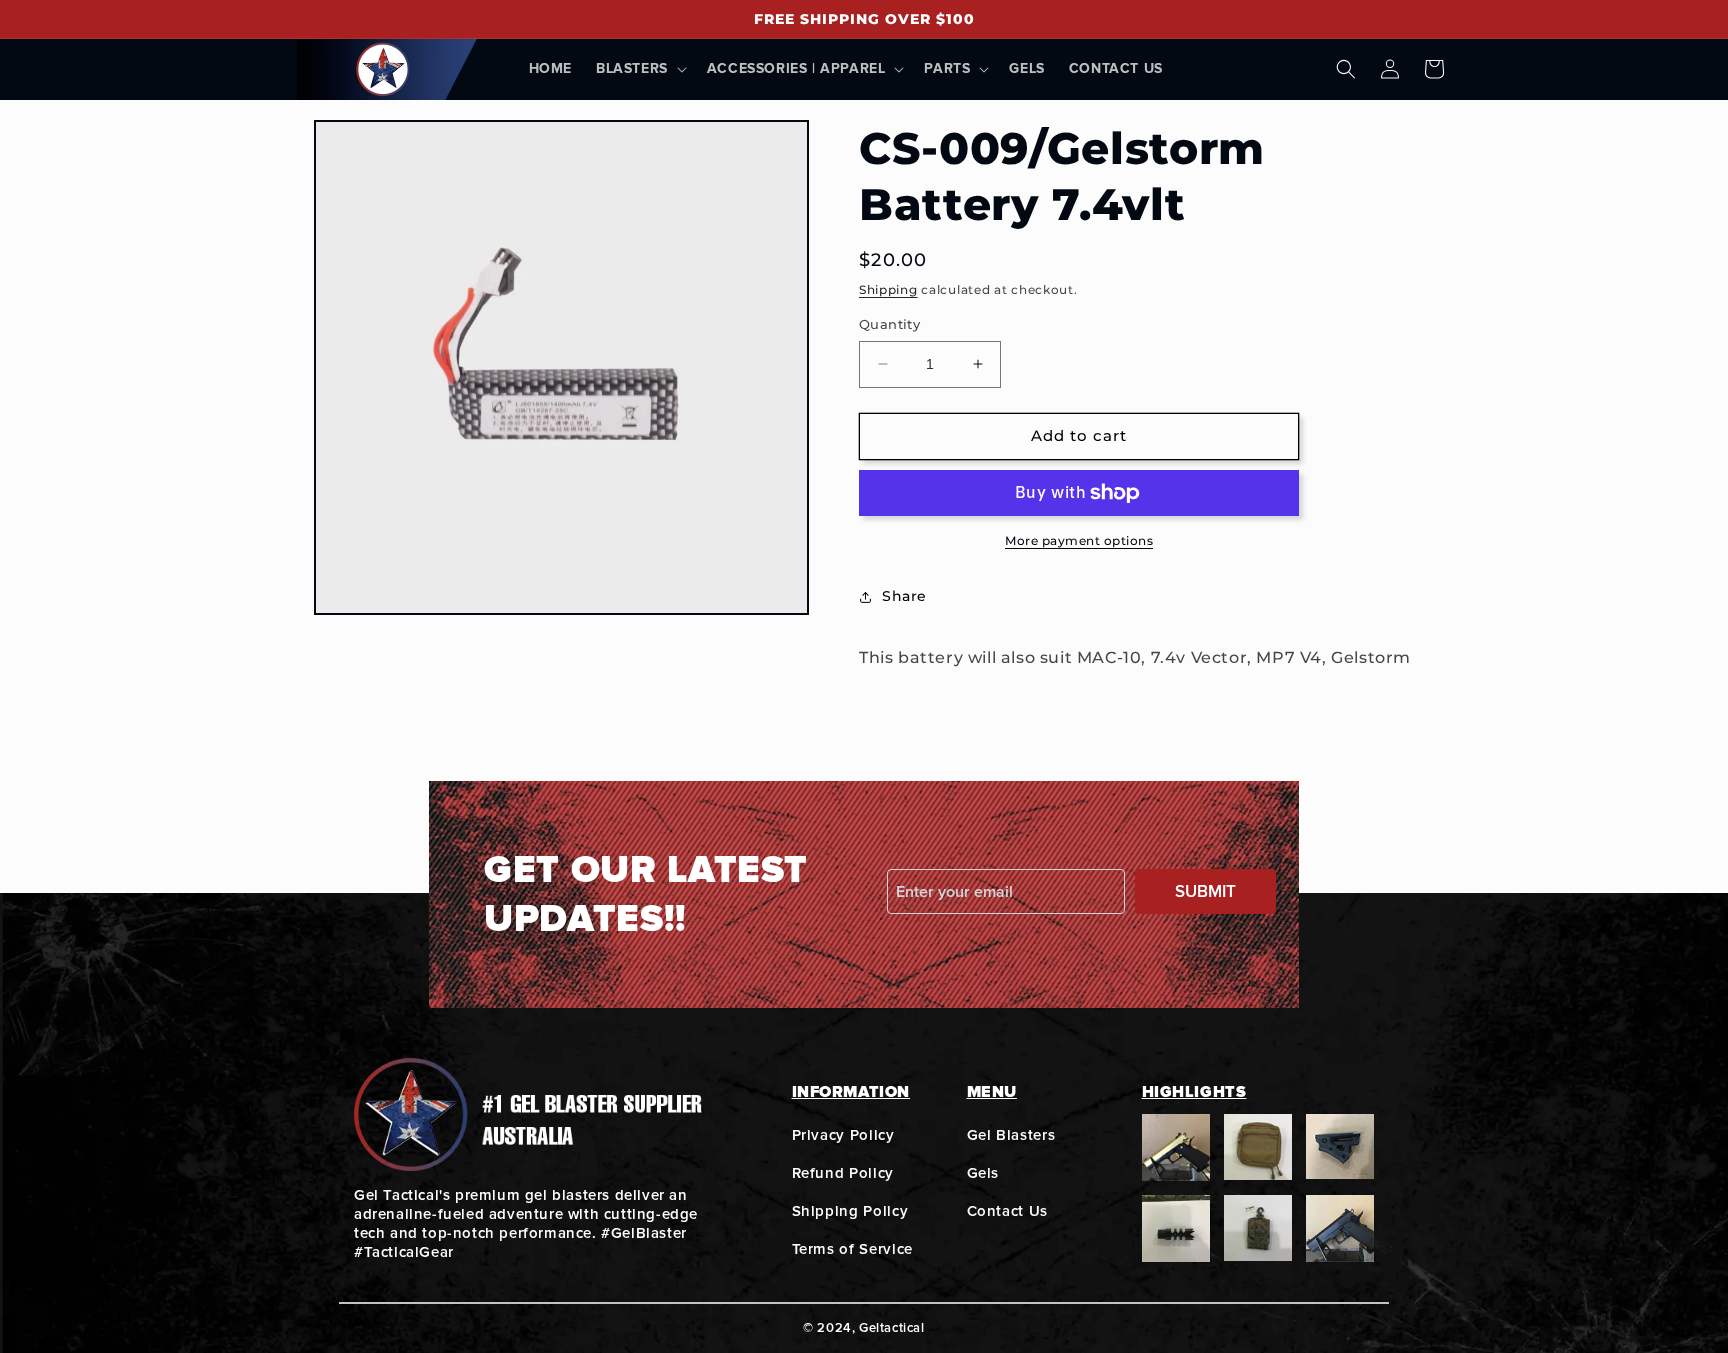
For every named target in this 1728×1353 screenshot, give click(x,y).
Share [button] (904, 596)
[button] (639, 69)
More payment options (1079, 540)
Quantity (889, 324)
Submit (1205, 891)
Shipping (888, 289)
